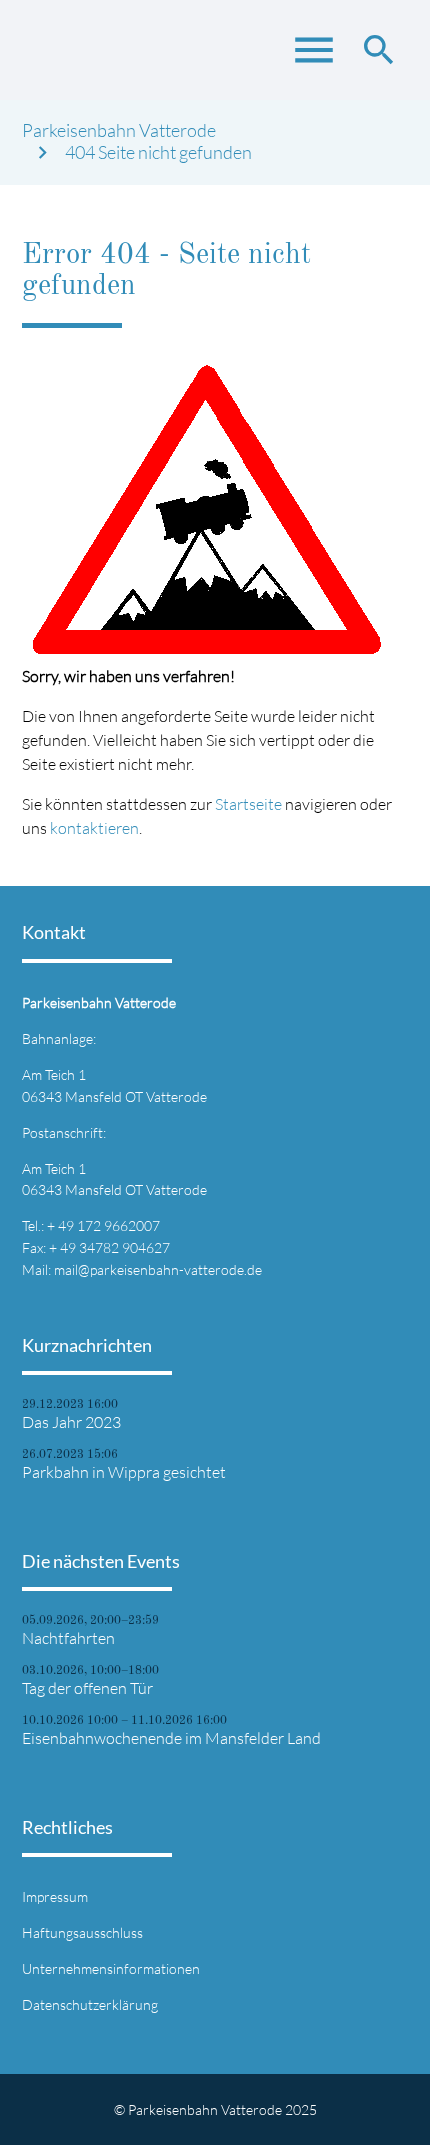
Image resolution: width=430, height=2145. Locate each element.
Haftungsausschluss (82, 1932)
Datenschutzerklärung (90, 2004)
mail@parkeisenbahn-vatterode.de (158, 1269)
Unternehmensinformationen (111, 1968)
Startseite (248, 804)
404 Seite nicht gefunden (158, 152)
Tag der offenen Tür (87, 1688)
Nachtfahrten (68, 1638)
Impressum (55, 1896)
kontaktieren (94, 828)
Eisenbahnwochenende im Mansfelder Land (171, 1738)
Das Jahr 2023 (71, 1422)
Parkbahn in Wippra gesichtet (124, 1472)
